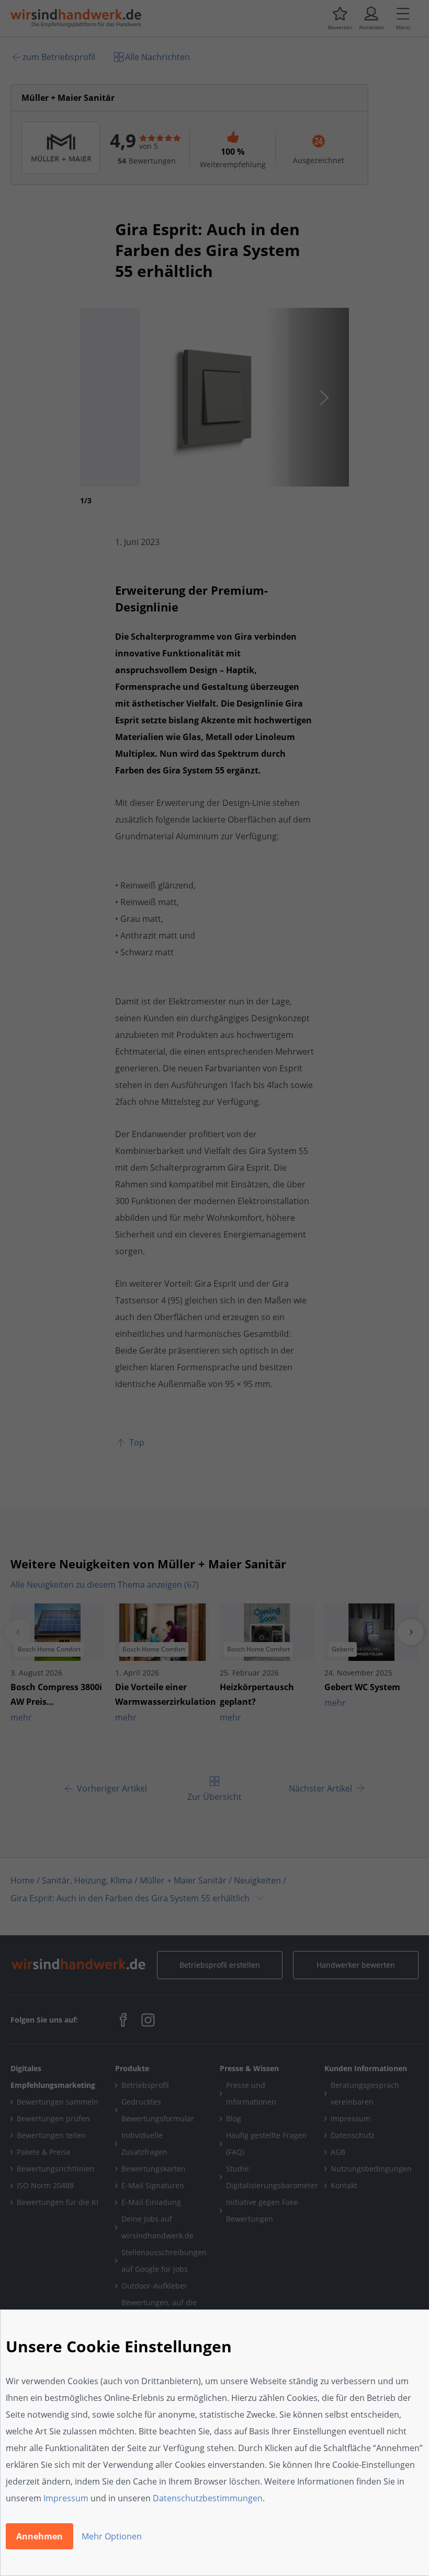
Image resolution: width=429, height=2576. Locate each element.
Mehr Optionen (112, 2536)
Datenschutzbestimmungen (208, 2498)
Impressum (66, 2498)
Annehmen (39, 2536)
